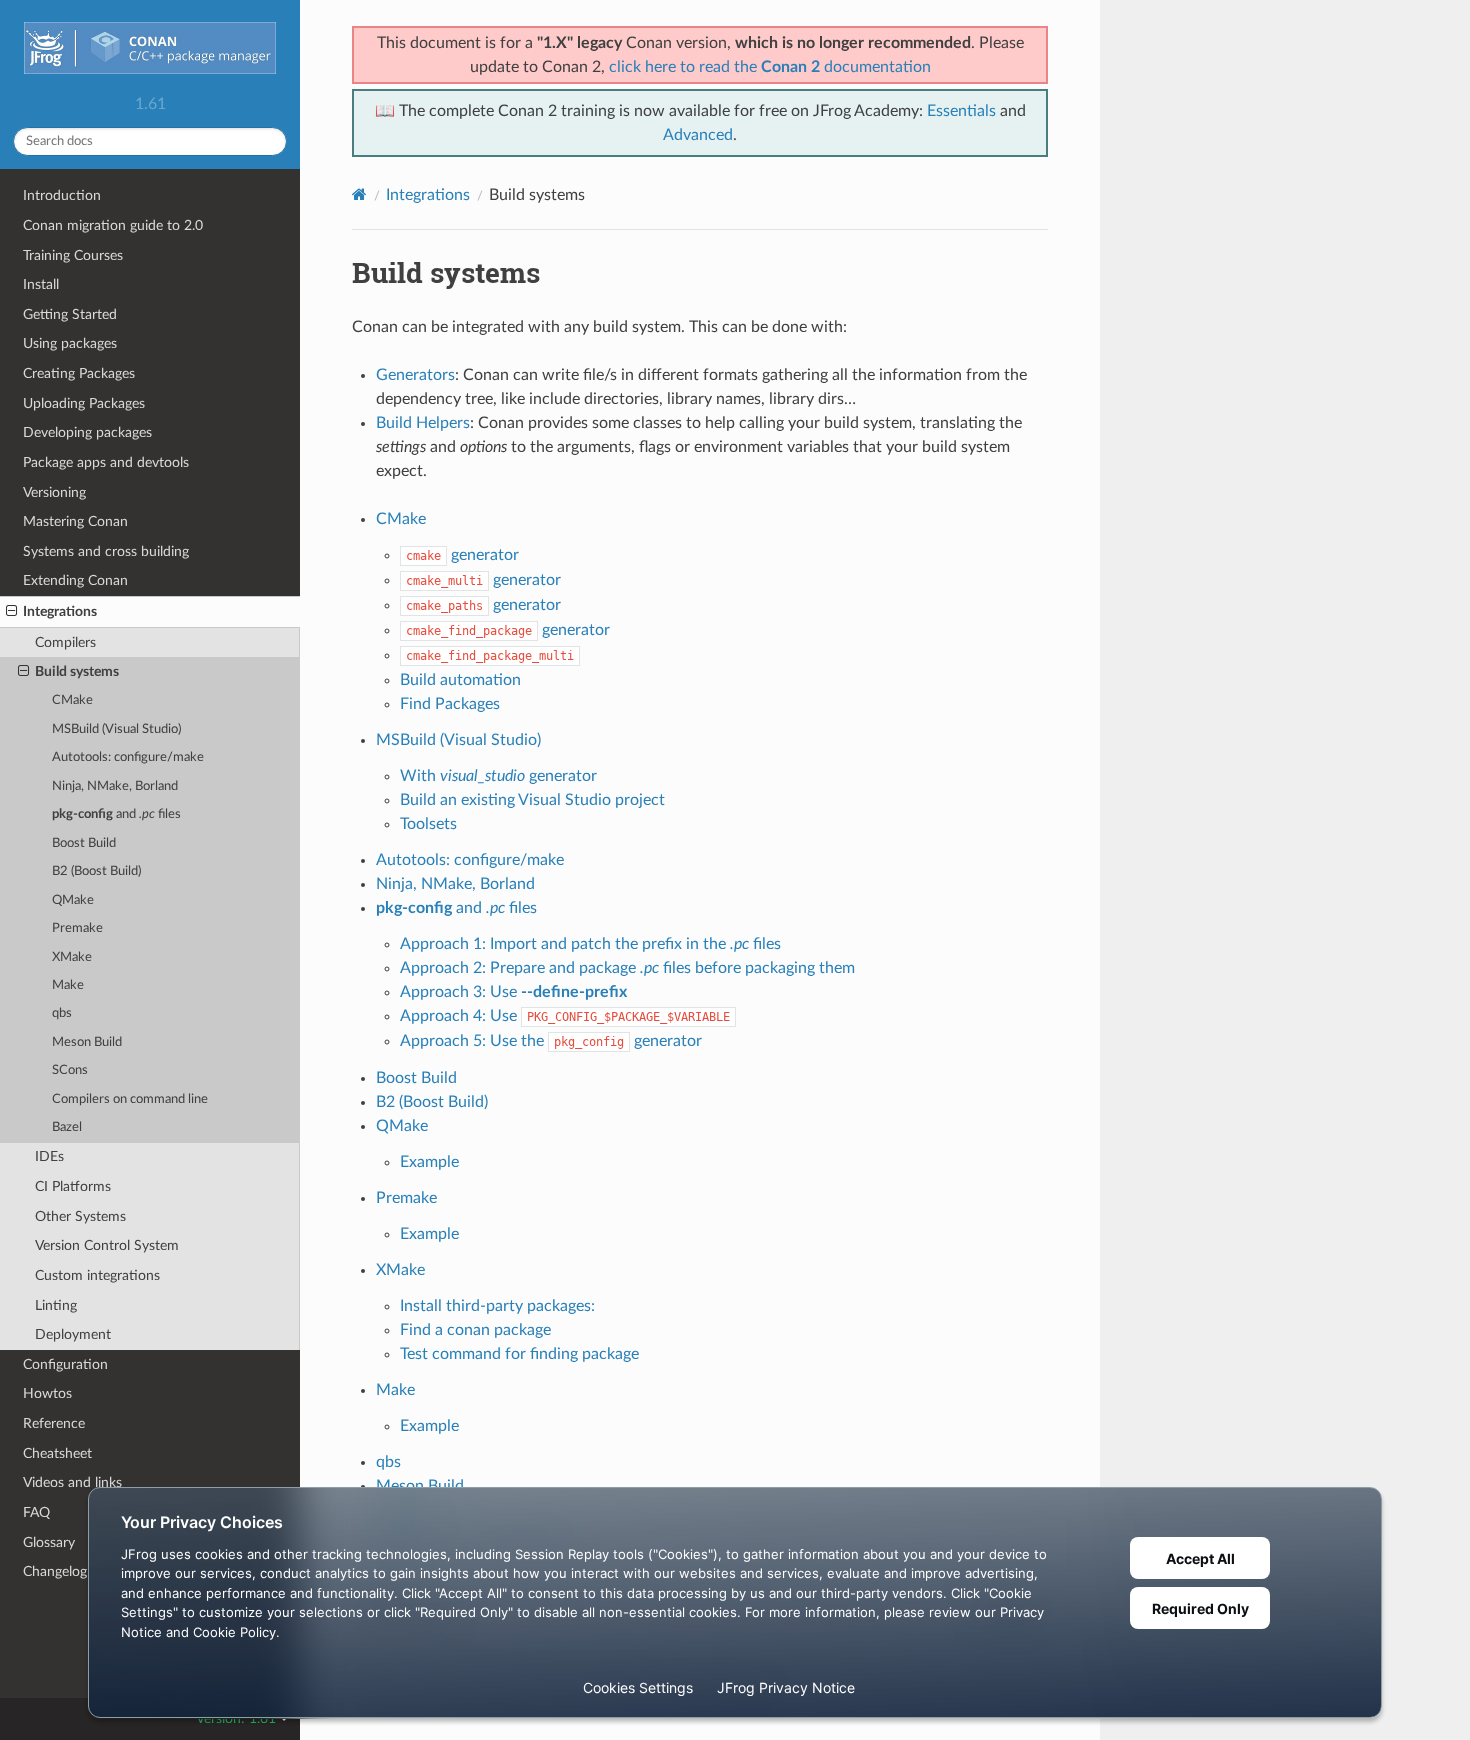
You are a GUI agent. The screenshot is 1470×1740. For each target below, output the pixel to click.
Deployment (73, 1334)
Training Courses (73, 255)
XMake (72, 957)
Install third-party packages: (497, 1306)
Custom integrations (97, 1275)
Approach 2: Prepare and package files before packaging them (627, 968)
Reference (54, 1423)
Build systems (77, 671)
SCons (70, 1070)
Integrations (60, 611)
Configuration (65, 1364)
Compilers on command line (130, 1099)
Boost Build (84, 843)
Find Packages (450, 704)
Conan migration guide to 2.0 (113, 225)
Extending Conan (75, 580)
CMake (72, 700)
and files (116, 814)
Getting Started (70, 314)
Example (429, 1162)
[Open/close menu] (11, 612)
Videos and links (72, 1482)
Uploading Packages (84, 403)
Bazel (67, 1127)
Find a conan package (475, 1330)
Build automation (460, 680)
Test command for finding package (519, 1354)
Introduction (62, 195)
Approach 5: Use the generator (551, 1041)
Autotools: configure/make (128, 757)
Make (68, 985)
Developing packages (87, 432)
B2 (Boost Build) (96, 871)
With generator (498, 776)
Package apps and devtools (106, 462)
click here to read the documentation (770, 67)
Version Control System (107, 1245)
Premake (77, 928)
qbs (62, 1013)
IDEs (49, 1156)
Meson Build (87, 1042)
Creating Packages (79, 373)
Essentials (961, 111)
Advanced (698, 135)
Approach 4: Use (565, 1016)
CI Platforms (73, 1186)
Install (41, 284)
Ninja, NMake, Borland (115, 786)
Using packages (70, 343)
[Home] (359, 194)
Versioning (54, 492)
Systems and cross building (106, 551)
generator (462, 555)
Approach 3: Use (513, 992)
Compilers (65, 642)
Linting (56, 1305)
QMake (73, 900)
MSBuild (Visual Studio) (116, 729)
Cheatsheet (57, 1453)
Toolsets (428, 824)
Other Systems (80, 1216)
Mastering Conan (75, 521)
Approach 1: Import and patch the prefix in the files (590, 944)
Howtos (47, 1393)
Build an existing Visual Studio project (532, 800)
